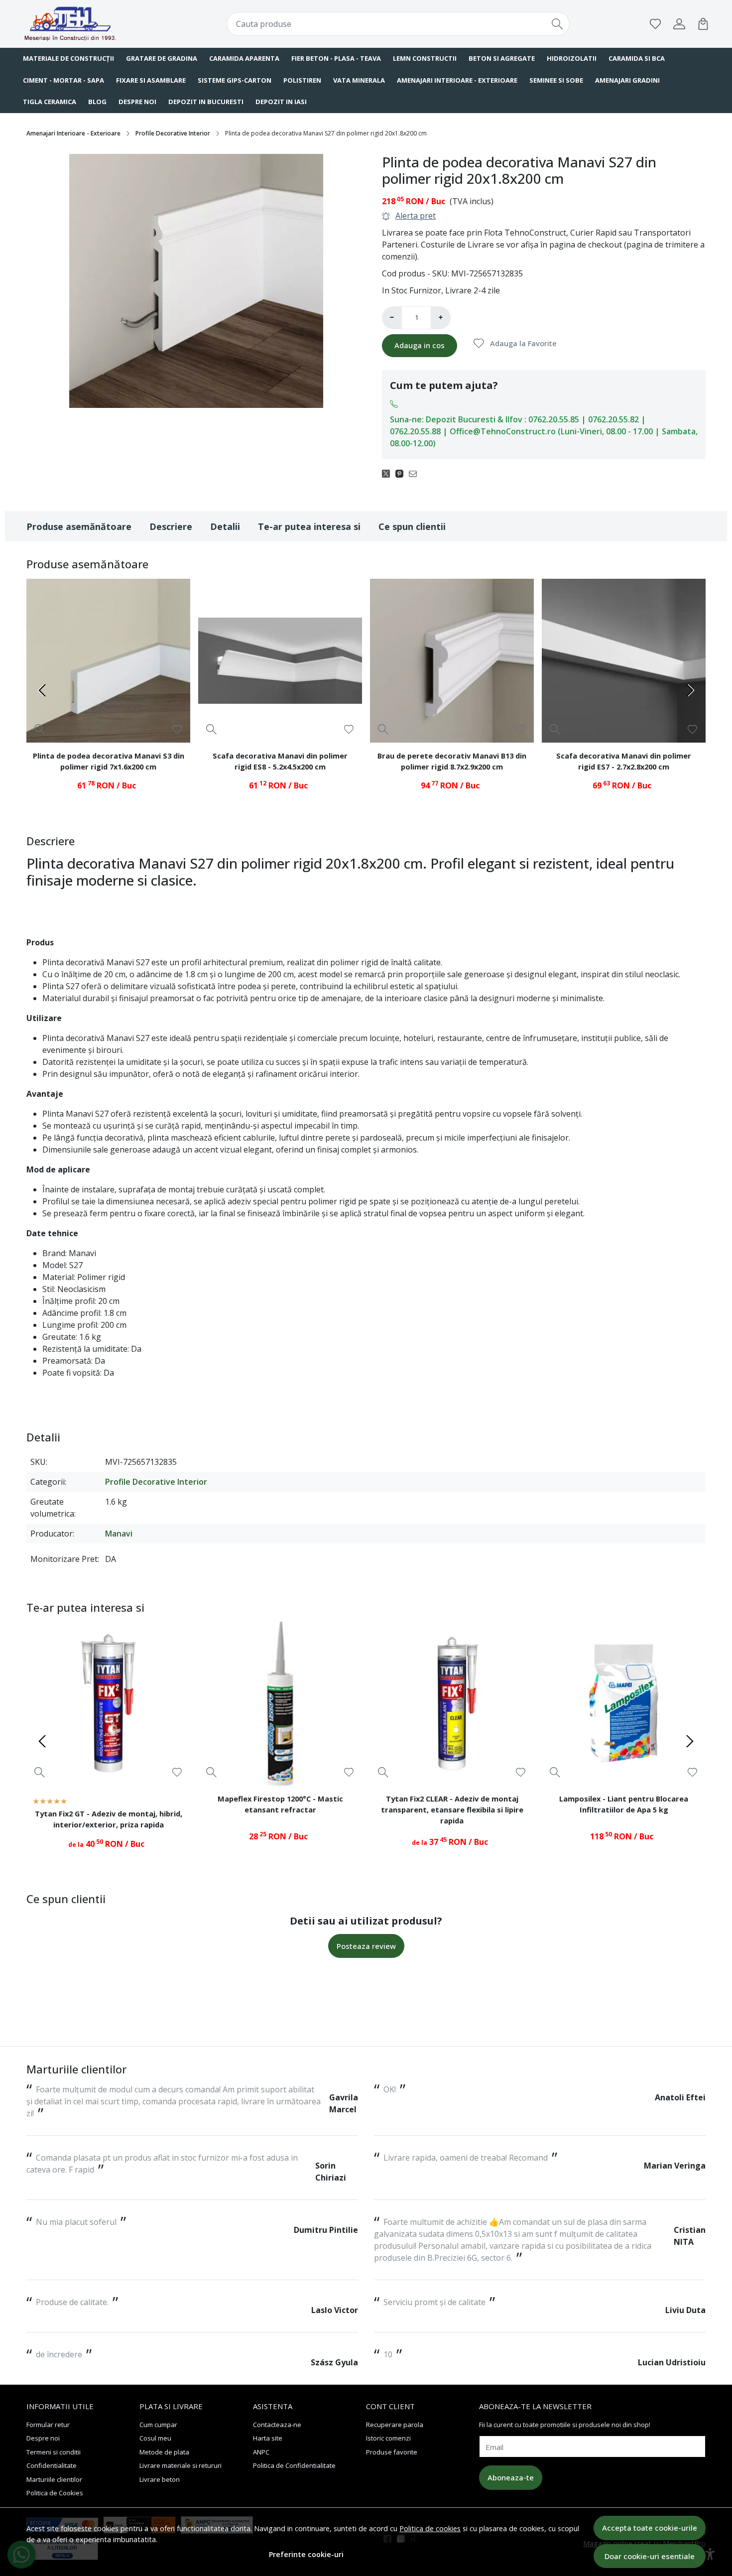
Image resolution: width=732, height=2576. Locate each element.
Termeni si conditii (54, 2452)
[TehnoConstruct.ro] (85, 24)
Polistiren (302, 80)
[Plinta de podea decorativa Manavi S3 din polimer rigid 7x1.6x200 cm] (108, 661)
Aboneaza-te (511, 2477)
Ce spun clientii (412, 526)
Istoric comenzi (388, 2438)
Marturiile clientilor (54, 2479)
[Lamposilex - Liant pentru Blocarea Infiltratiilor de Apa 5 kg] (624, 1704)
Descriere (171, 526)
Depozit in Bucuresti (206, 102)
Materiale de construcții (68, 58)
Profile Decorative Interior (173, 133)
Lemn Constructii (425, 58)
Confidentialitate (52, 2465)
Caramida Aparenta (244, 58)
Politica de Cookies (55, 2493)
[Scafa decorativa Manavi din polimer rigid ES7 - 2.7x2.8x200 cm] (624, 661)
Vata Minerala (359, 80)
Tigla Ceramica (50, 102)
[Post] (389, 473)
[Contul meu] (679, 24)
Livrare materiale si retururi (181, 2465)
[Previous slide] (42, 690)
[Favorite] (655, 24)
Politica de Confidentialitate (294, 2465)
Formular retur (48, 2425)
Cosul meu (155, 2438)
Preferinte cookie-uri (306, 2554)
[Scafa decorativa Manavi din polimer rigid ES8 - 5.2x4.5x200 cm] (280, 661)
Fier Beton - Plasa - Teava (336, 58)
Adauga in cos (420, 345)
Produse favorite (392, 2452)
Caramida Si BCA (637, 58)
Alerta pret (416, 216)
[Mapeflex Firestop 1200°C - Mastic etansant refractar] (280, 1704)
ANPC (261, 2452)
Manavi (119, 1534)
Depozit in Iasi (281, 102)
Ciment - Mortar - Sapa (63, 80)
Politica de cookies (430, 2528)
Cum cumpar (158, 2425)
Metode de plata (164, 2452)
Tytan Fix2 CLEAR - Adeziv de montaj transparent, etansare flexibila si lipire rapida (452, 1809)
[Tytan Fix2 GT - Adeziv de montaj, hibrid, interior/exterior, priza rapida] (108, 1704)
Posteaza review (366, 1946)
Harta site (268, 2438)
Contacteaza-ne (277, 2425)
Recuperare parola (395, 2425)
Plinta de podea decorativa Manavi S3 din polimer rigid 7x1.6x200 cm (109, 761)
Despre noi (137, 102)
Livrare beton (160, 2479)
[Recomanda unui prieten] (416, 473)
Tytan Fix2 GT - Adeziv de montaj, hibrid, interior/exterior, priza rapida (109, 1819)
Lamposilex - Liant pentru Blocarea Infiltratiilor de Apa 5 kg (624, 1804)
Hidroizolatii (572, 58)
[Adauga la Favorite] (177, 729)
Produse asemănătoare (79, 526)
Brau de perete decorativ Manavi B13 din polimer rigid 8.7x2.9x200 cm (452, 761)
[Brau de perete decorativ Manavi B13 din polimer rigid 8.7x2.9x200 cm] (452, 661)
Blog (97, 102)
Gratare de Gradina (162, 58)
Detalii (225, 526)
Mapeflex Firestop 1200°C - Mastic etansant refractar (280, 1804)
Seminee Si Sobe (556, 80)
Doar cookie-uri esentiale (650, 2556)
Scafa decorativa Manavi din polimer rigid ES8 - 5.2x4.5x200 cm (280, 761)
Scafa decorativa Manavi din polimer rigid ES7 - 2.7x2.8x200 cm (624, 761)
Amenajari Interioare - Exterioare (457, 80)
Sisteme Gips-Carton (235, 80)
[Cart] (703, 24)
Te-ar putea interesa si (309, 526)
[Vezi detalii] (40, 729)
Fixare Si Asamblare (151, 80)
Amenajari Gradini (627, 80)
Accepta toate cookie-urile (650, 2528)
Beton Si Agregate (502, 58)
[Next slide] (690, 690)
